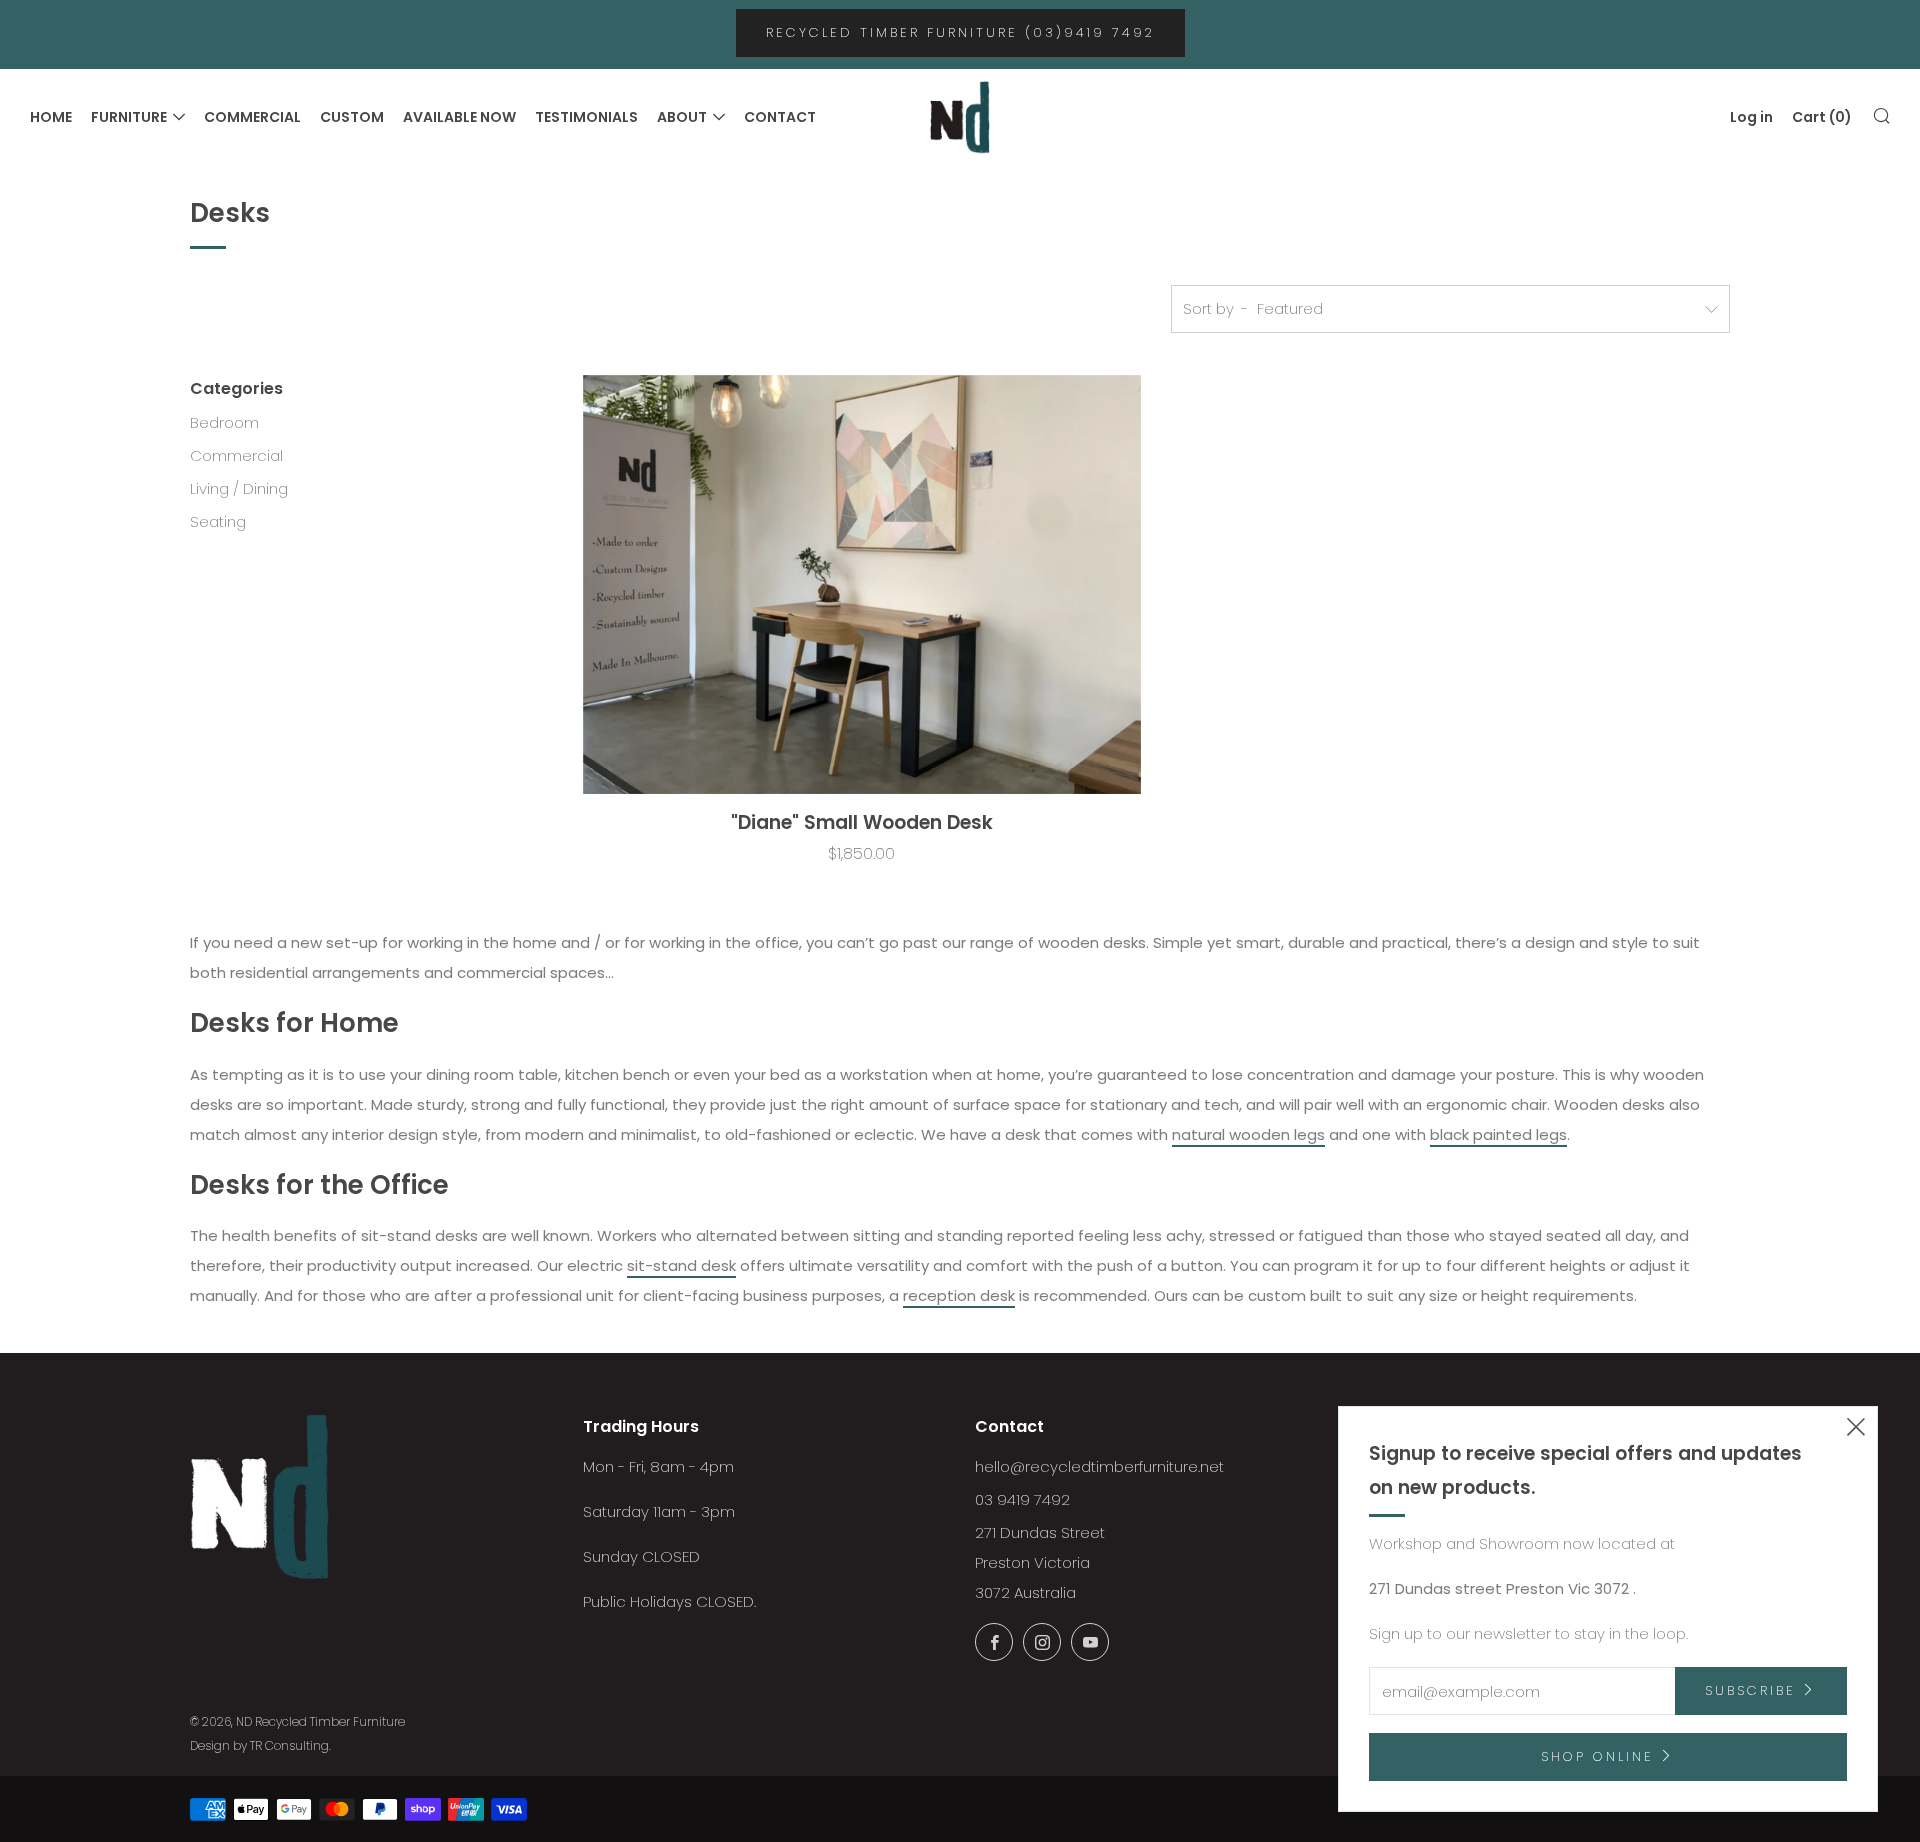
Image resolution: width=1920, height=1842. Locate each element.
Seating (218, 521)
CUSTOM (352, 117)
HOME (51, 117)
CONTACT (780, 117)
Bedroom (224, 422)
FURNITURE (129, 117)
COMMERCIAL (252, 117)
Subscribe (1750, 1690)
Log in (1751, 117)
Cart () (1822, 117)
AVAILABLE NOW (459, 117)
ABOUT (682, 117)
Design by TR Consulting (259, 1745)
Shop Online (1597, 1756)
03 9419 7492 (1022, 1499)
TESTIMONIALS (586, 117)
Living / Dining (239, 488)
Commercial (236, 455)
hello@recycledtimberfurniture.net (1099, 1466)
